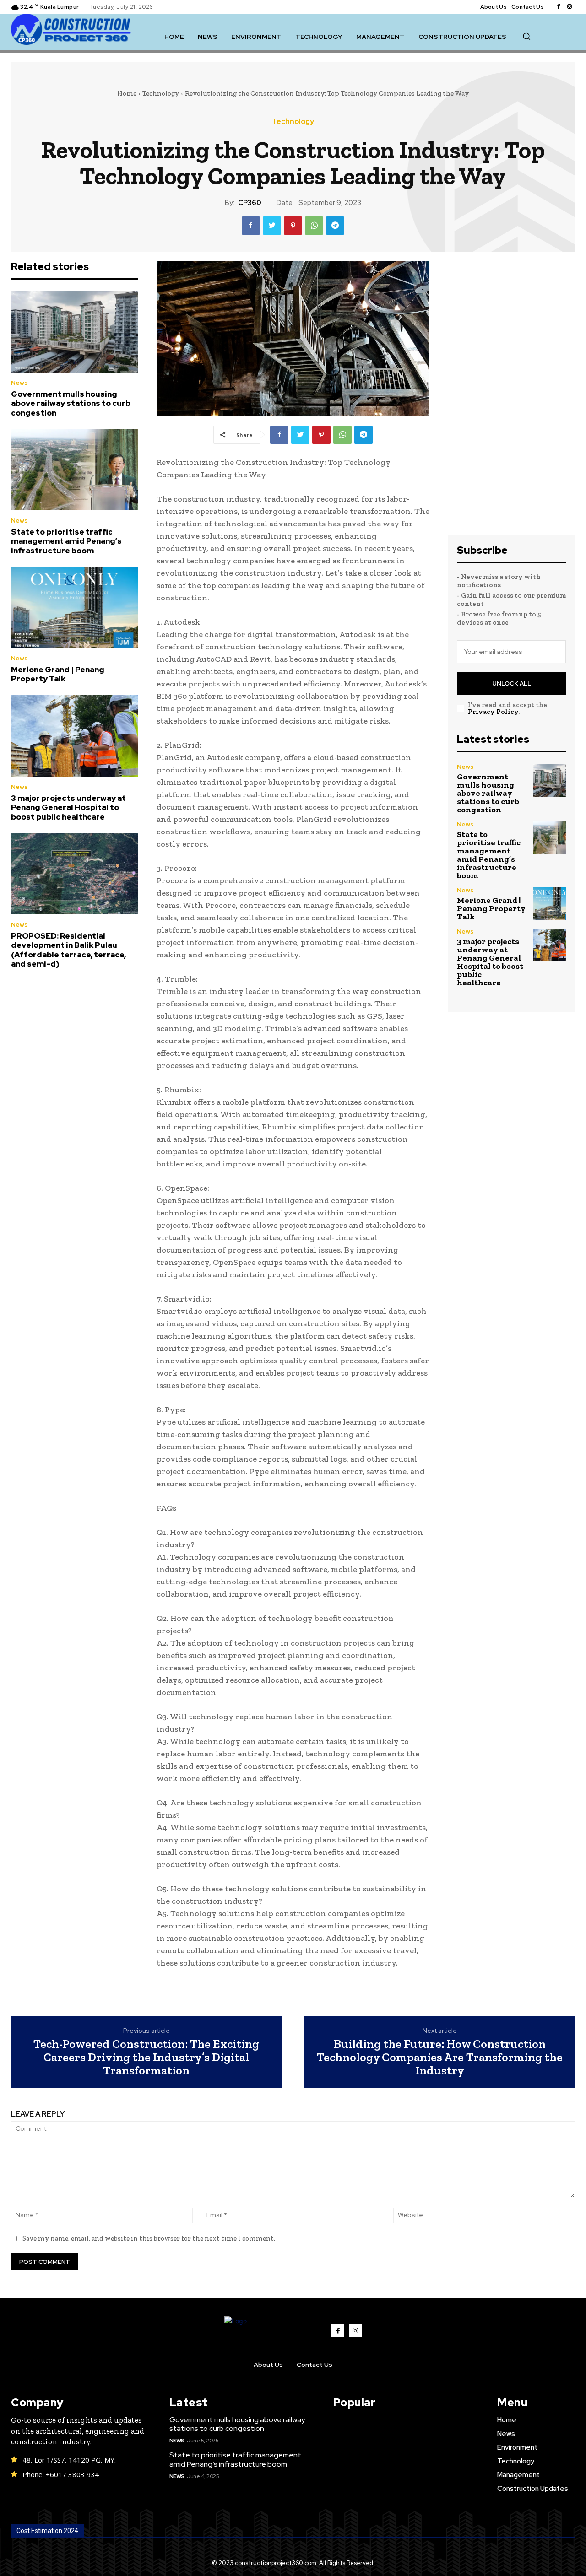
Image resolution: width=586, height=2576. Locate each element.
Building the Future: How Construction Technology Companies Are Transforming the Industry (440, 2057)
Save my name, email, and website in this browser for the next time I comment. (149, 2238)
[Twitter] (272, 226)
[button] (526, 36)
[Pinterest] (293, 226)
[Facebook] (559, 7)
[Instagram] (570, 7)
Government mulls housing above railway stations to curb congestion (71, 403)
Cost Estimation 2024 (47, 2531)
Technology (161, 93)
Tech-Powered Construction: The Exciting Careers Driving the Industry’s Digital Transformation (146, 2057)
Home (127, 93)
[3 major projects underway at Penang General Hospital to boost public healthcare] (75, 736)
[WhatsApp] (314, 226)
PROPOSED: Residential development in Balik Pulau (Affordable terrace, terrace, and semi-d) (68, 950)
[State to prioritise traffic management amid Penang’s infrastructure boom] (75, 470)
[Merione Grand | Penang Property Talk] (75, 607)
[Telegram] (335, 226)
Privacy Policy (493, 712)
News (19, 383)
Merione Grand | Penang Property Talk (58, 674)
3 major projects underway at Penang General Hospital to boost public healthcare (68, 807)
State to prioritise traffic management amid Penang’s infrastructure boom (66, 541)
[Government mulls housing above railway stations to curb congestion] (75, 332)
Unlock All (512, 683)
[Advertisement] (511, 398)
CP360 (250, 203)
